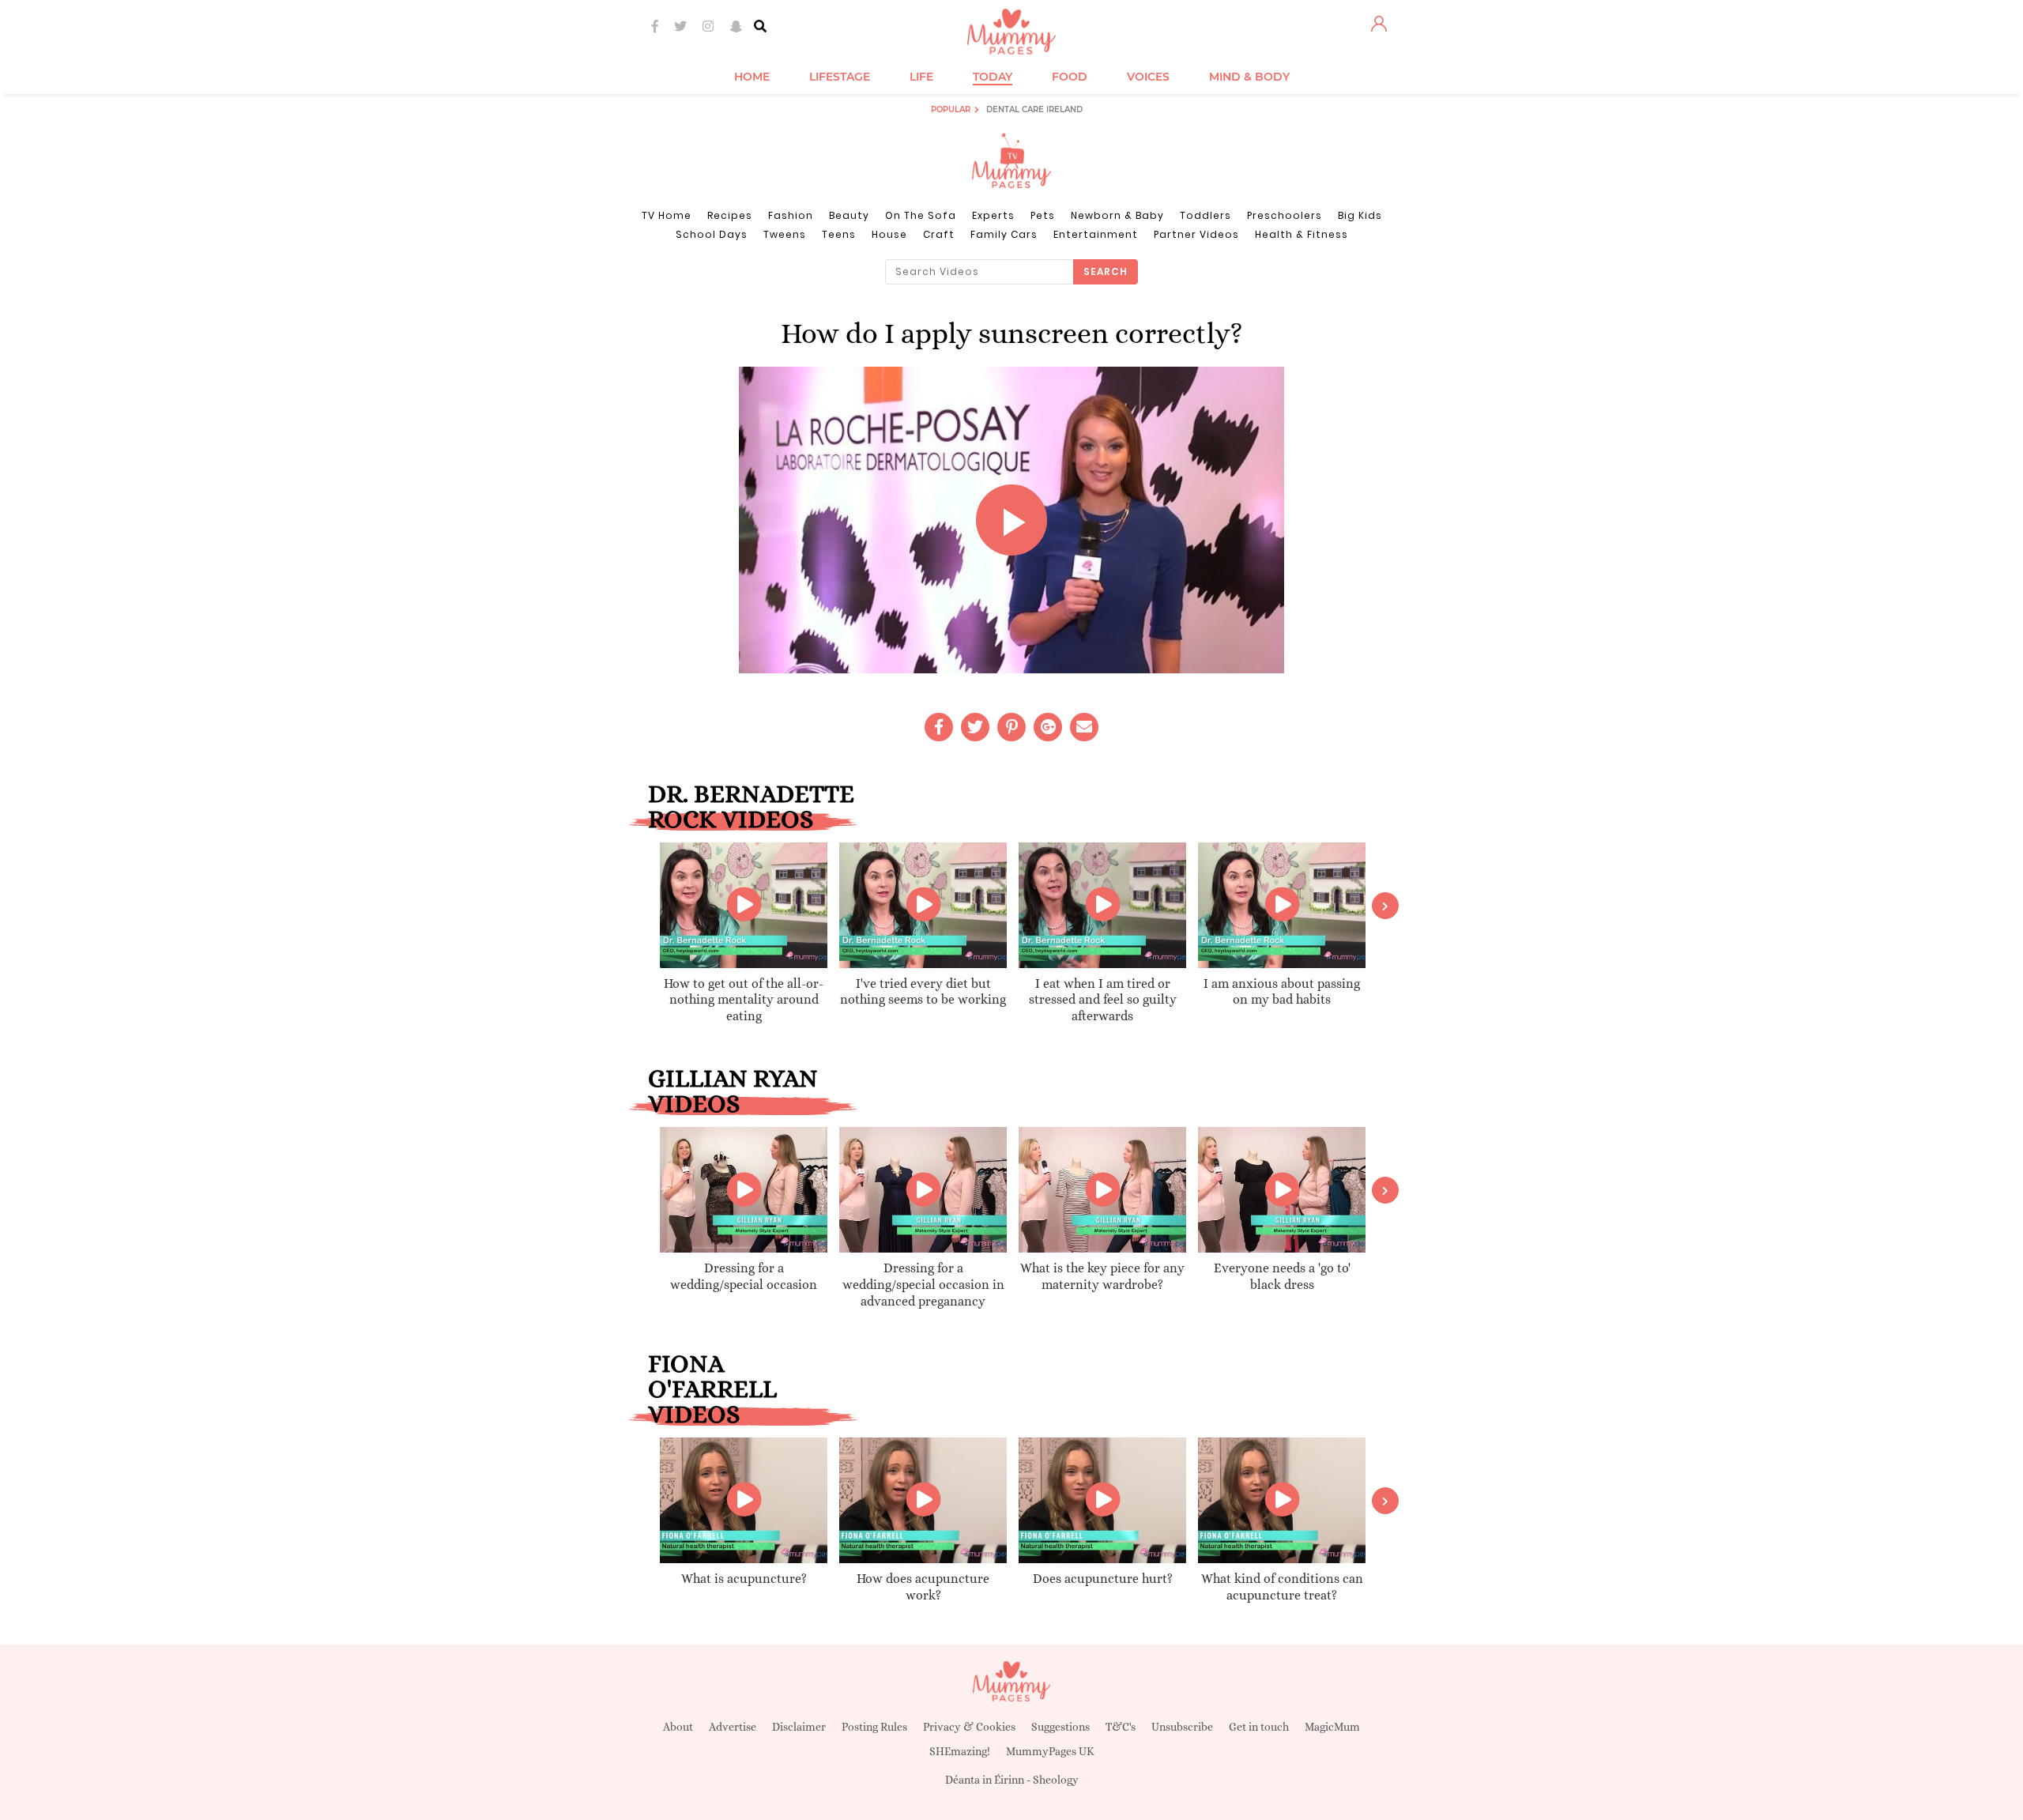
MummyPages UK (1050, 1751)
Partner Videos (1196, 234)
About (678, 1727)
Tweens (785, 234)
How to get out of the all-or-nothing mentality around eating (744, 1000)
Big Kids (1360, 215)
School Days (712, 234)
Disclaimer (799, 1727)
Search (1106, 271)
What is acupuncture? (744, 1579)
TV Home (667, 215)
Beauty (849, 215)
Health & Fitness (1302, 234)
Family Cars (1004, 234)
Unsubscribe (1182, 1727)
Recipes (730, 215)
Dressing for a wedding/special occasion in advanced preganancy (923, 1285)
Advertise (733, 1727)
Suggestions (1060, 1727)
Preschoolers (1285, 215)
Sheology (1056, 1780)
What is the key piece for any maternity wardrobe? (1102, 1276)
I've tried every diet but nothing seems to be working (923, 992)
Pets (1043, 215)
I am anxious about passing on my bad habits (1282, 992)
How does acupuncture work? (923, 1587)
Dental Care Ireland (1034, 109)
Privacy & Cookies (969, 1727)
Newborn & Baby (1117, 215)
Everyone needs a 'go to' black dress (1282, 1276)
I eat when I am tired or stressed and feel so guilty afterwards (1103, 1000)
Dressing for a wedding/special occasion (744, 1276)
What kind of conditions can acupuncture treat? (1282, 1587)
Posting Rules (874, 1727)
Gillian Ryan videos (733, 1091)
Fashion (791, 215)
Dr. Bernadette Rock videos (751, 806)
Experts (993, 215)
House (889, 234)
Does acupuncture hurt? (1103, 1579)
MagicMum (1332, 1727)
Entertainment (1096, 234)
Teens (839, 234)
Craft (939, 234)
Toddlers (1206, 215)
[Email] (1084, 727)
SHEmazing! (960, 1751)
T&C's (1121, 1727)
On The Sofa (921, 215)
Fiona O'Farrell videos (712, 1389)
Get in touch (1259, 1727)
